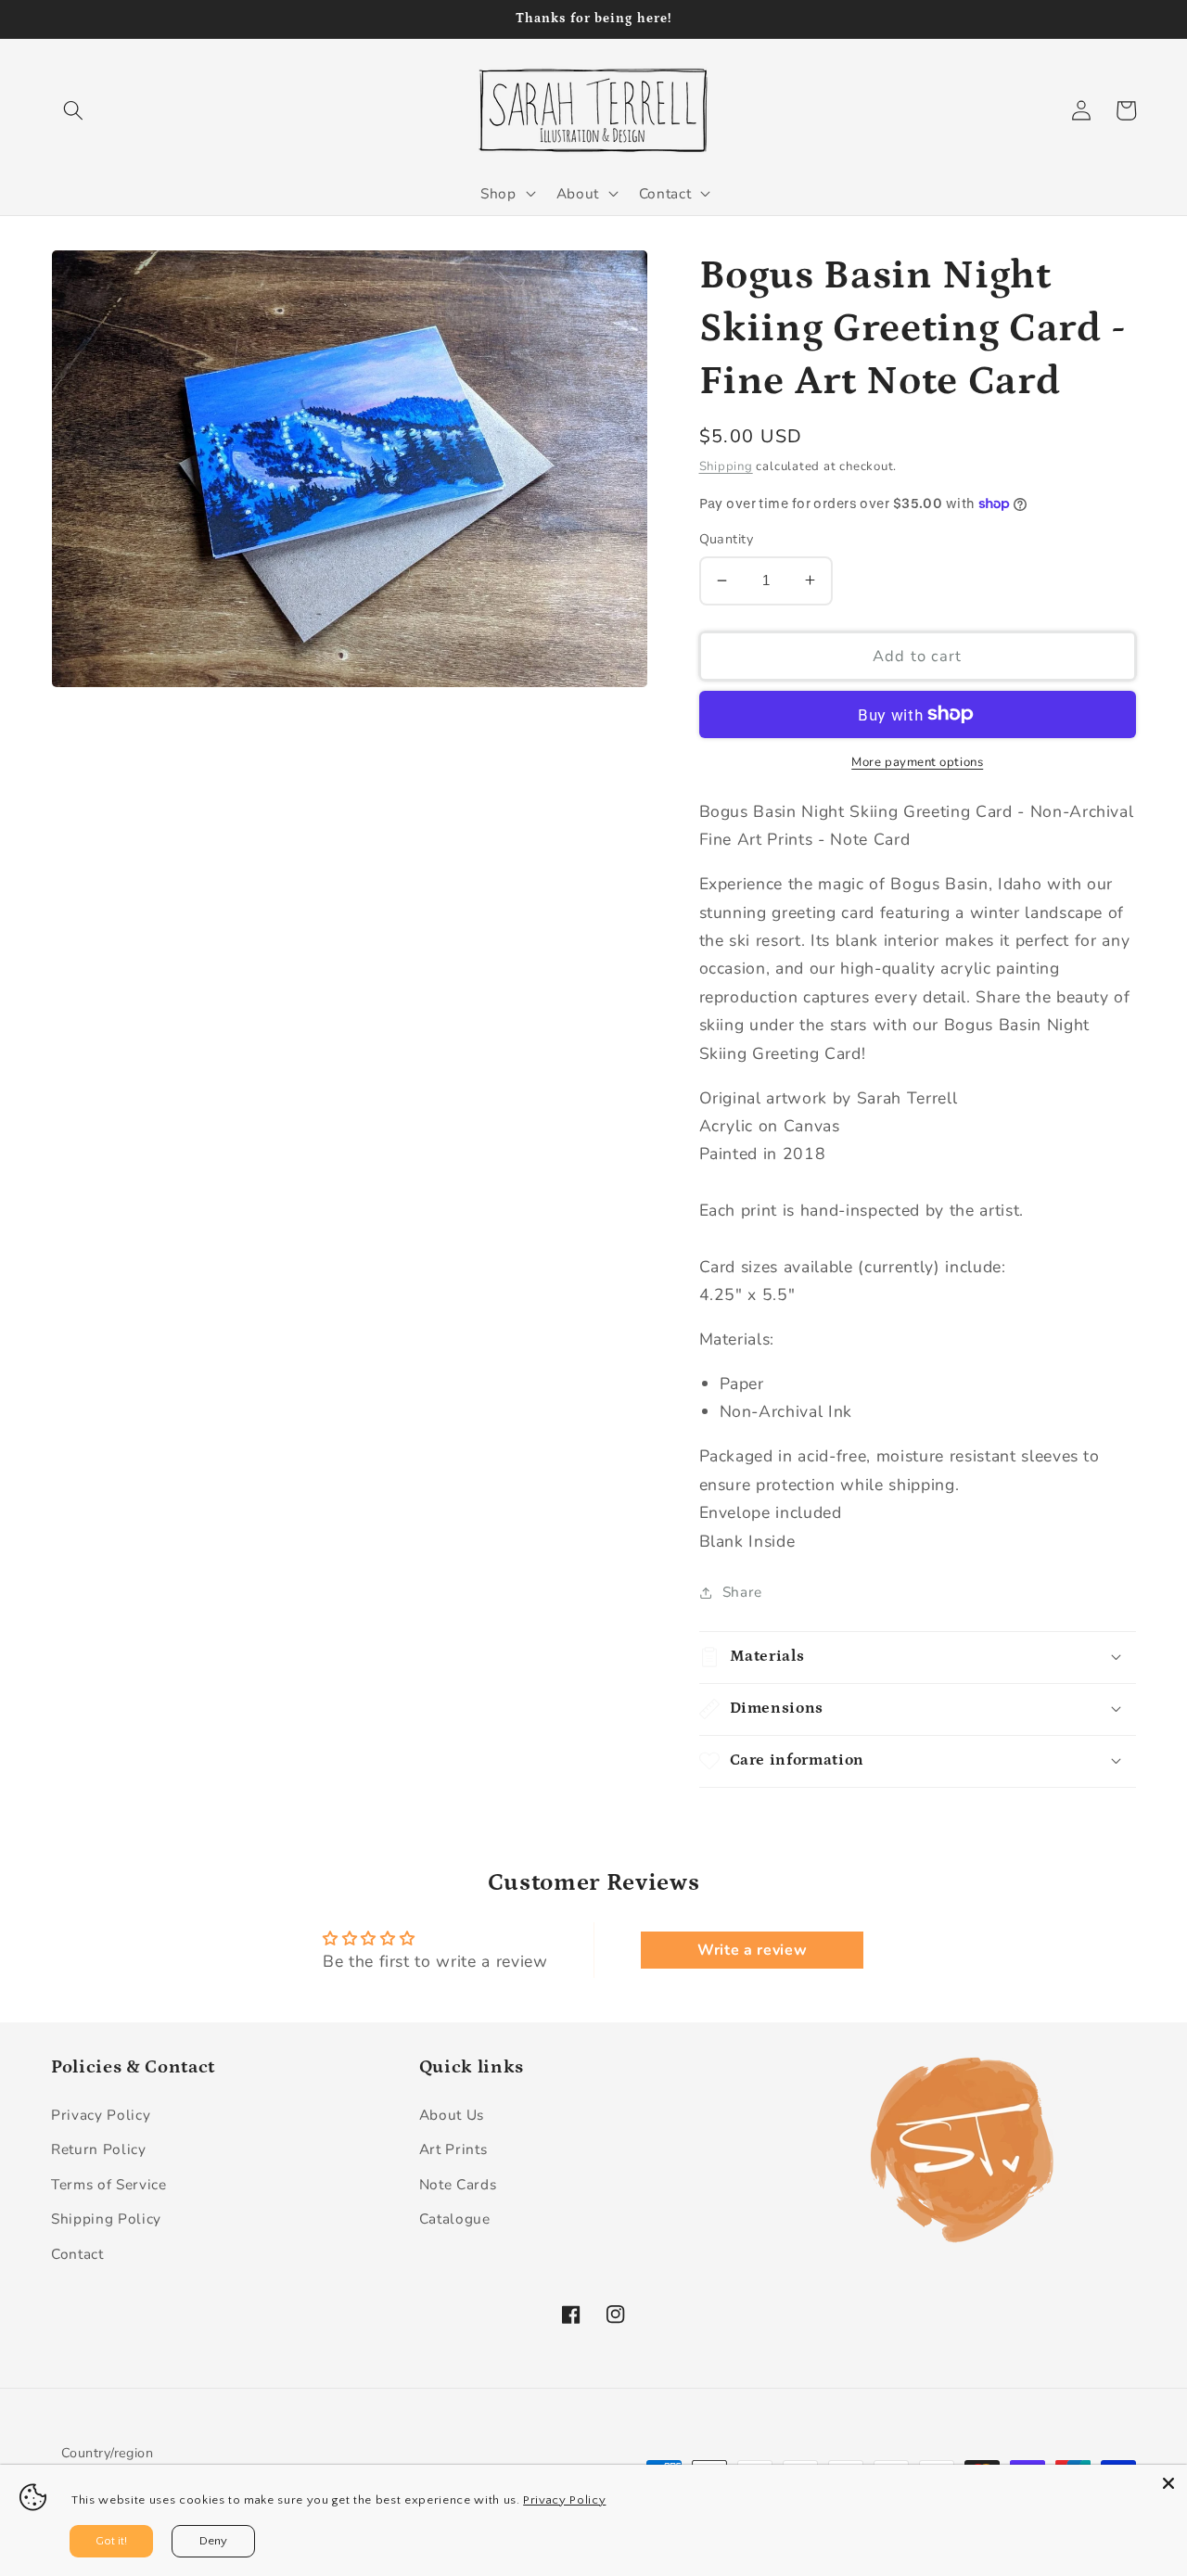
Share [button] (742, 1592)
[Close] (1168, 2483)
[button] (73, 110)
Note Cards (458, 2184)
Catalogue (455, 2219)
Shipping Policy (106, 2219)
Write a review (752, 1950)
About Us (452, 2115)
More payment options (917, 762)
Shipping (726, 465)
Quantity (727, 539)
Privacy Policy (101, 2115)
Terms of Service (109, 2184)
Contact (77, 2254)
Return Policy (99, 2149)
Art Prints (453, 2149)
